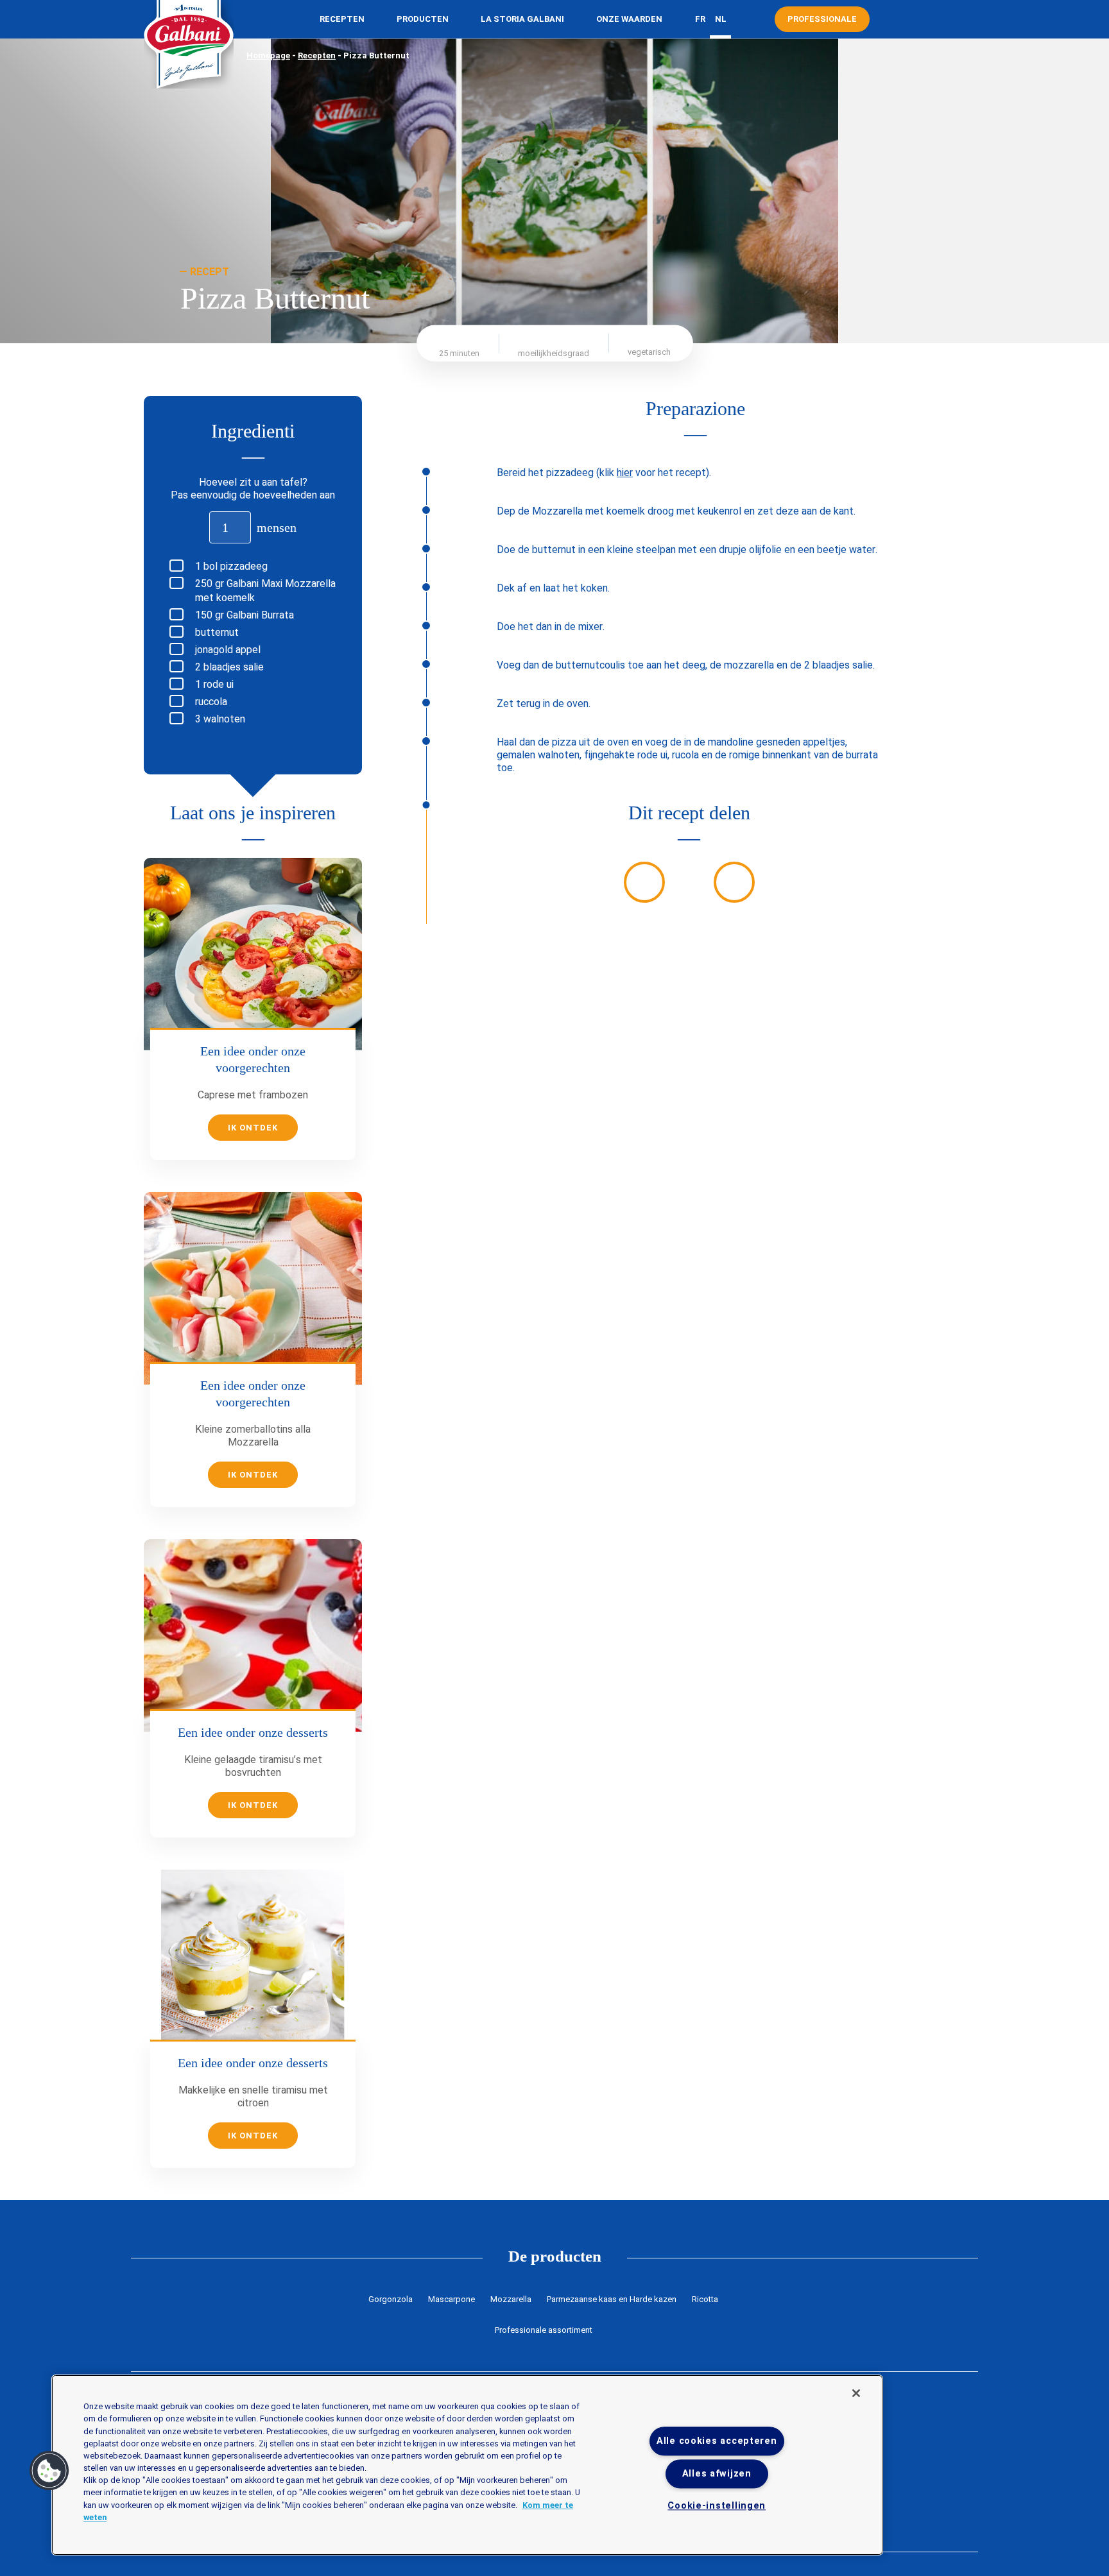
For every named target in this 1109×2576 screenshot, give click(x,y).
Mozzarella (511, 2299)
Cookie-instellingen (717, 2506)
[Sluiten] (856, 2393)
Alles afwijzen (717, 2474)
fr (700, 19)
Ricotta (705, 2299)
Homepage (268, 55)
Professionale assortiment (544, 2330)
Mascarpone (451, 2299)
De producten (555, 2256)
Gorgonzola (391, 2299)
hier (625, 473)
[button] (49, 2471)
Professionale (822, 19)
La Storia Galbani (522, 19)
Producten (423, 19)
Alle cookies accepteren (717, 2441)
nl (721, 19)
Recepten (342, 19)
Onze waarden (629, 19)
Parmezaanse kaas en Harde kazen (612, 2299)
